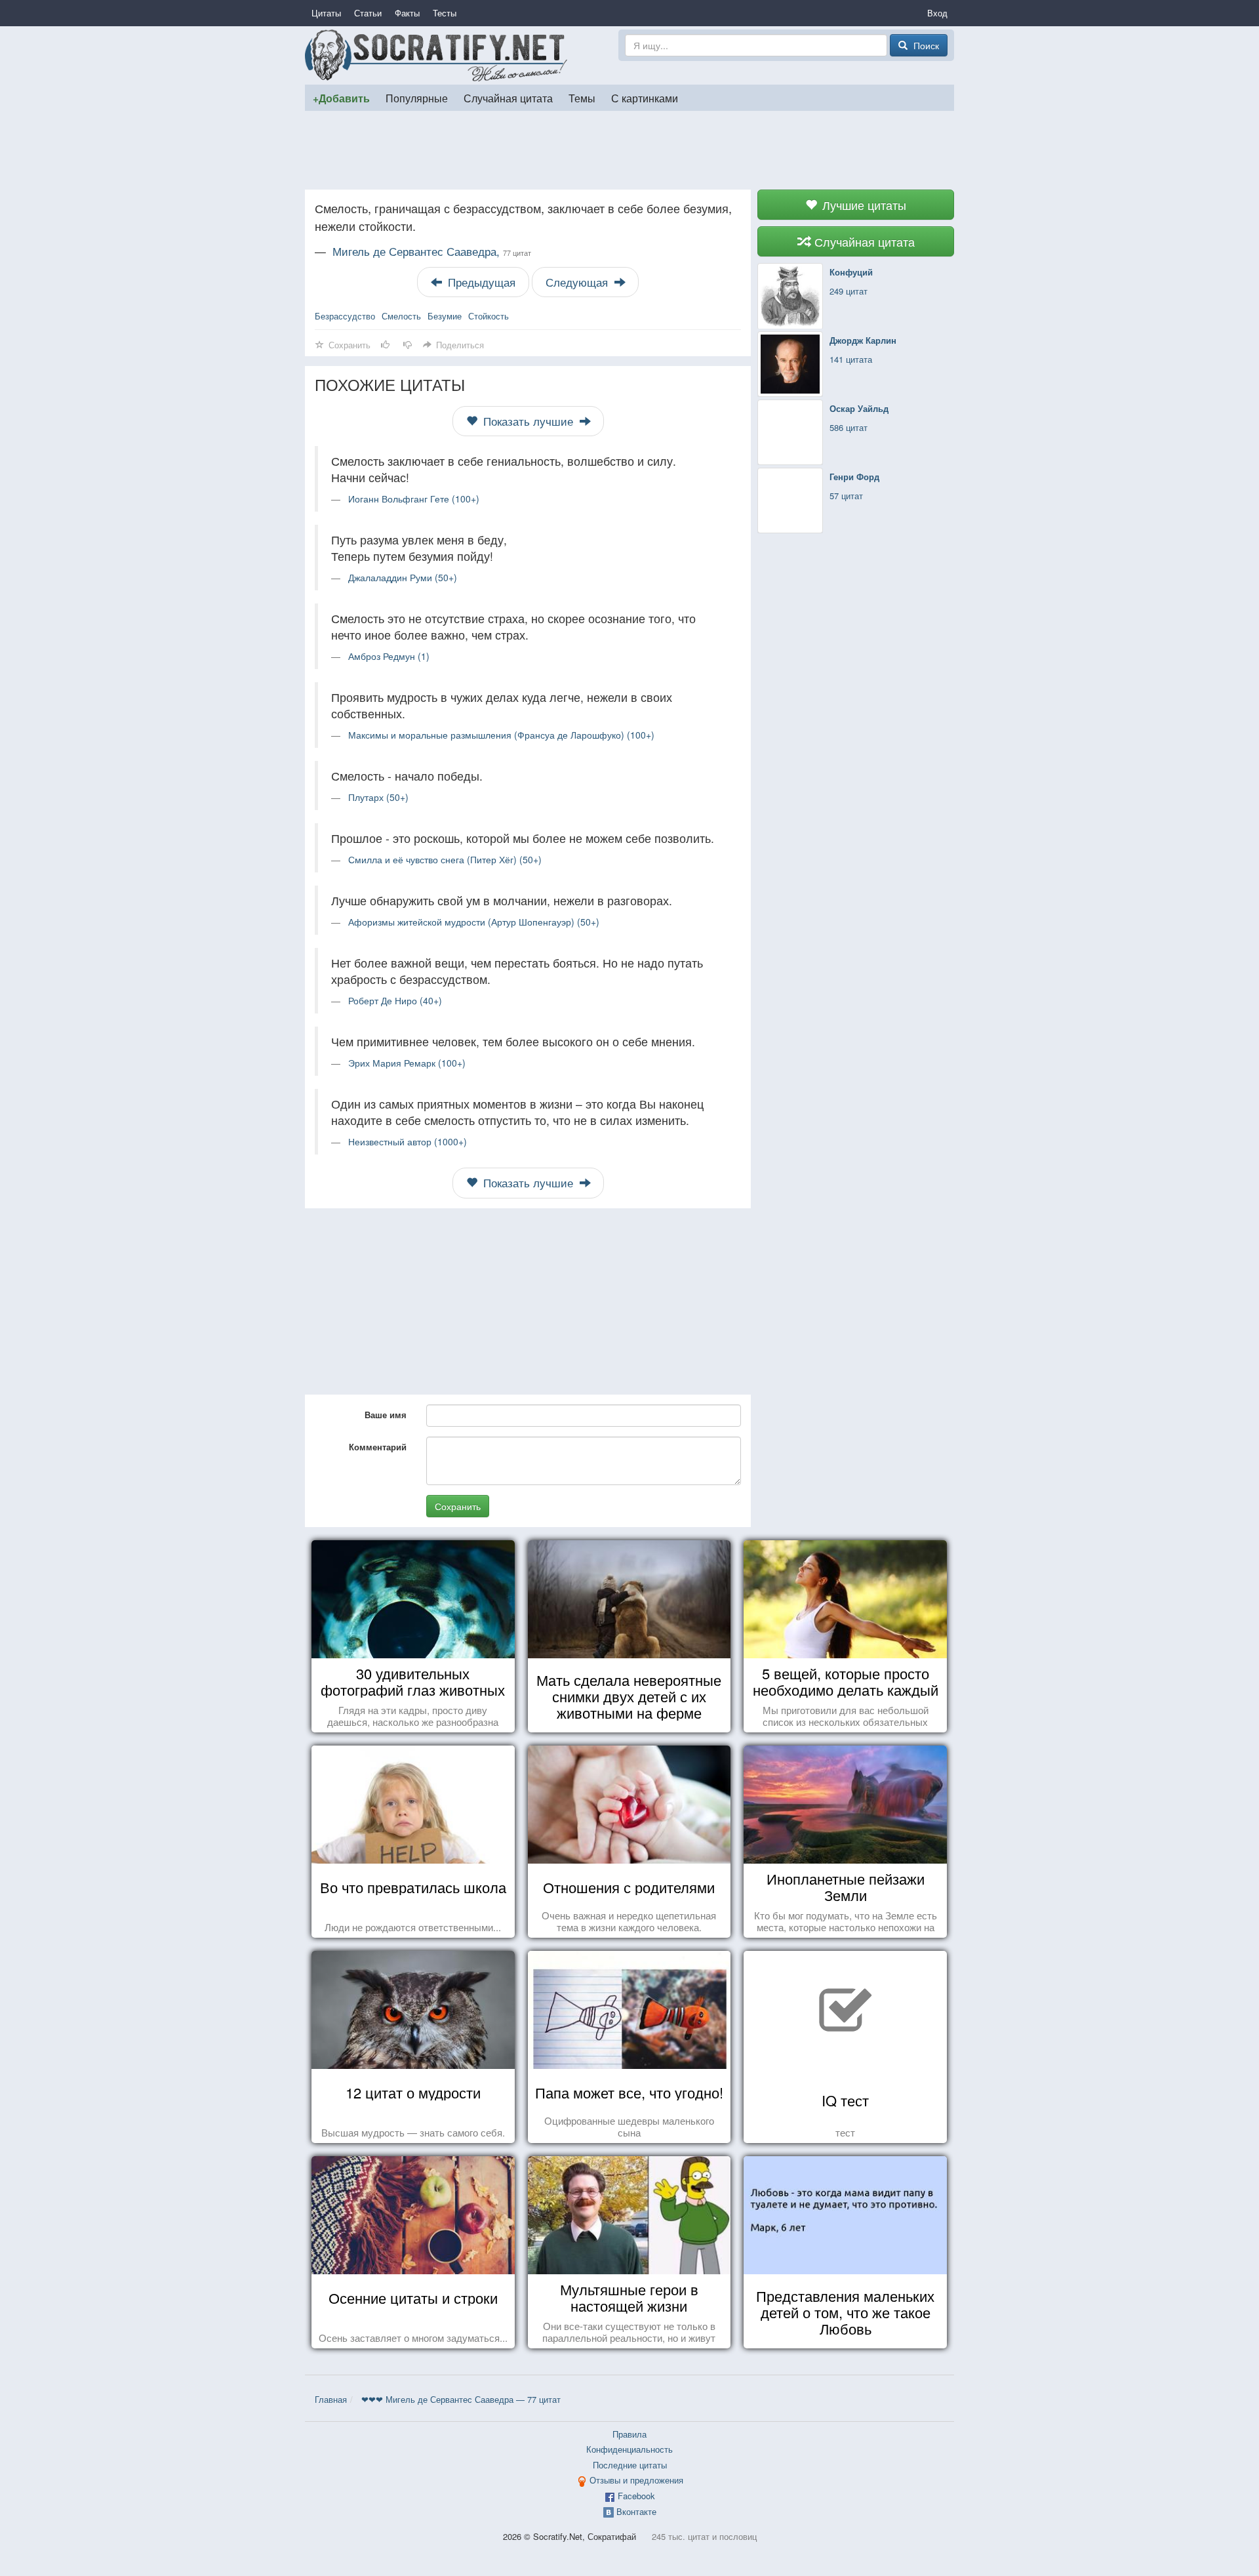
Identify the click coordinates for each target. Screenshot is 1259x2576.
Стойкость (489, 316)
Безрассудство (345, 316)
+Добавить (341, 98)
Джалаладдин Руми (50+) (403, 577)
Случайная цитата (508, 98)
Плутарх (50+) (378, 797)
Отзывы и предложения (636, 2480)
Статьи (368, 13)
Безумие (445, 316)
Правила (629, 2434)
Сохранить (458, 1506)
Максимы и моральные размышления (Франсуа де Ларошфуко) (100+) (501, 735)
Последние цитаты (630, 2465)
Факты (407, 13)
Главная (331, 2399)
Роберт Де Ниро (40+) (395, 1000)
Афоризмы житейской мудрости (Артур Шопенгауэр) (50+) (474, 922)
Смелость (401, 316)
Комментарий (378, 1447)
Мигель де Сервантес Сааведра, (432, 251)
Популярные (417, 98)
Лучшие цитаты (863, 205)
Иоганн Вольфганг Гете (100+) (414, 499)
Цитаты (326, 13)
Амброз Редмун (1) (389, 656)
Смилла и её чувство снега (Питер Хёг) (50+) (445, 859)
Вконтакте (636, 2511)
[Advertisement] (629, 150)
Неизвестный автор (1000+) (408, 1141)
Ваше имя (386, 1415)
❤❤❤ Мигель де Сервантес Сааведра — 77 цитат (461, 2399)
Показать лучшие (528, 421)
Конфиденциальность (629, 2449)
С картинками (645, 98)
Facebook (636, 2496)
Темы (582, 98)
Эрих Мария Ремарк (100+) (407, 1063)
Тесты (445, 13)
